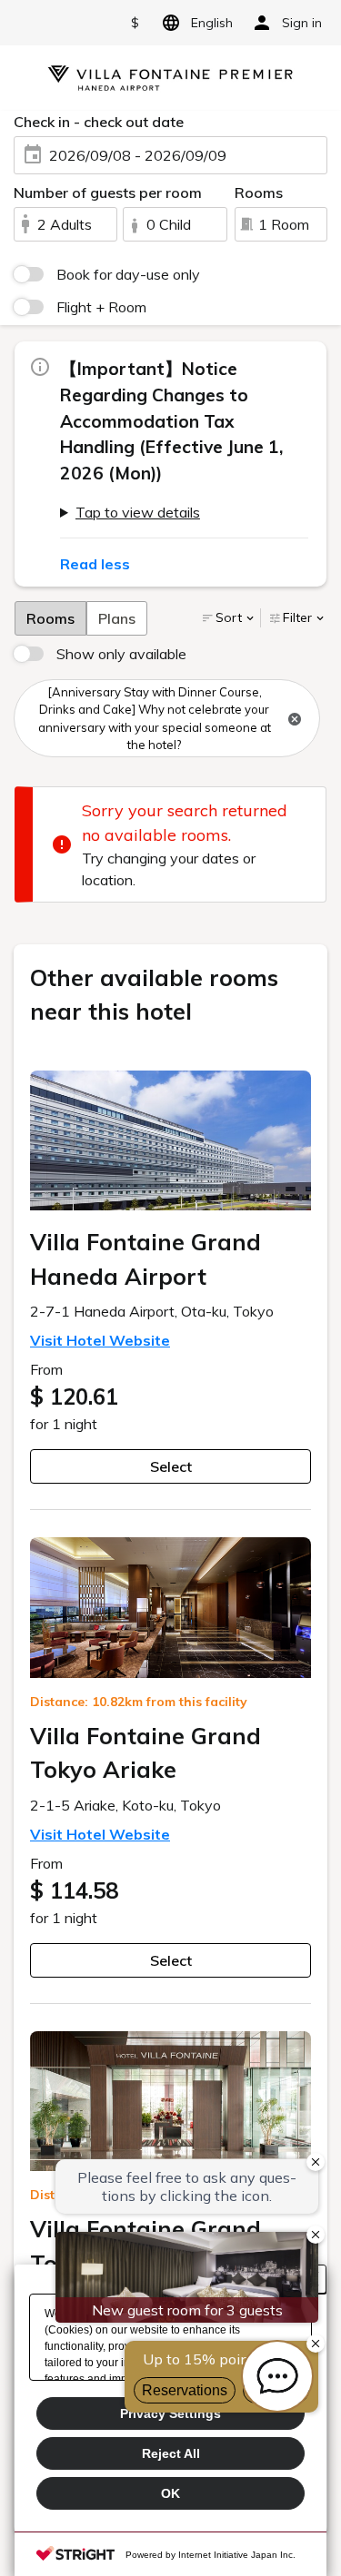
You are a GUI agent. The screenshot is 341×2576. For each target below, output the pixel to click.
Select (171, 1466)
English (212, 23)
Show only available (121, 654)
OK (170, 2493)
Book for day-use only (128, 274)
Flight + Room (101, 307)
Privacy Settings (170, 2413)
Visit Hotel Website (100, 1340)
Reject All (171, 2453)
